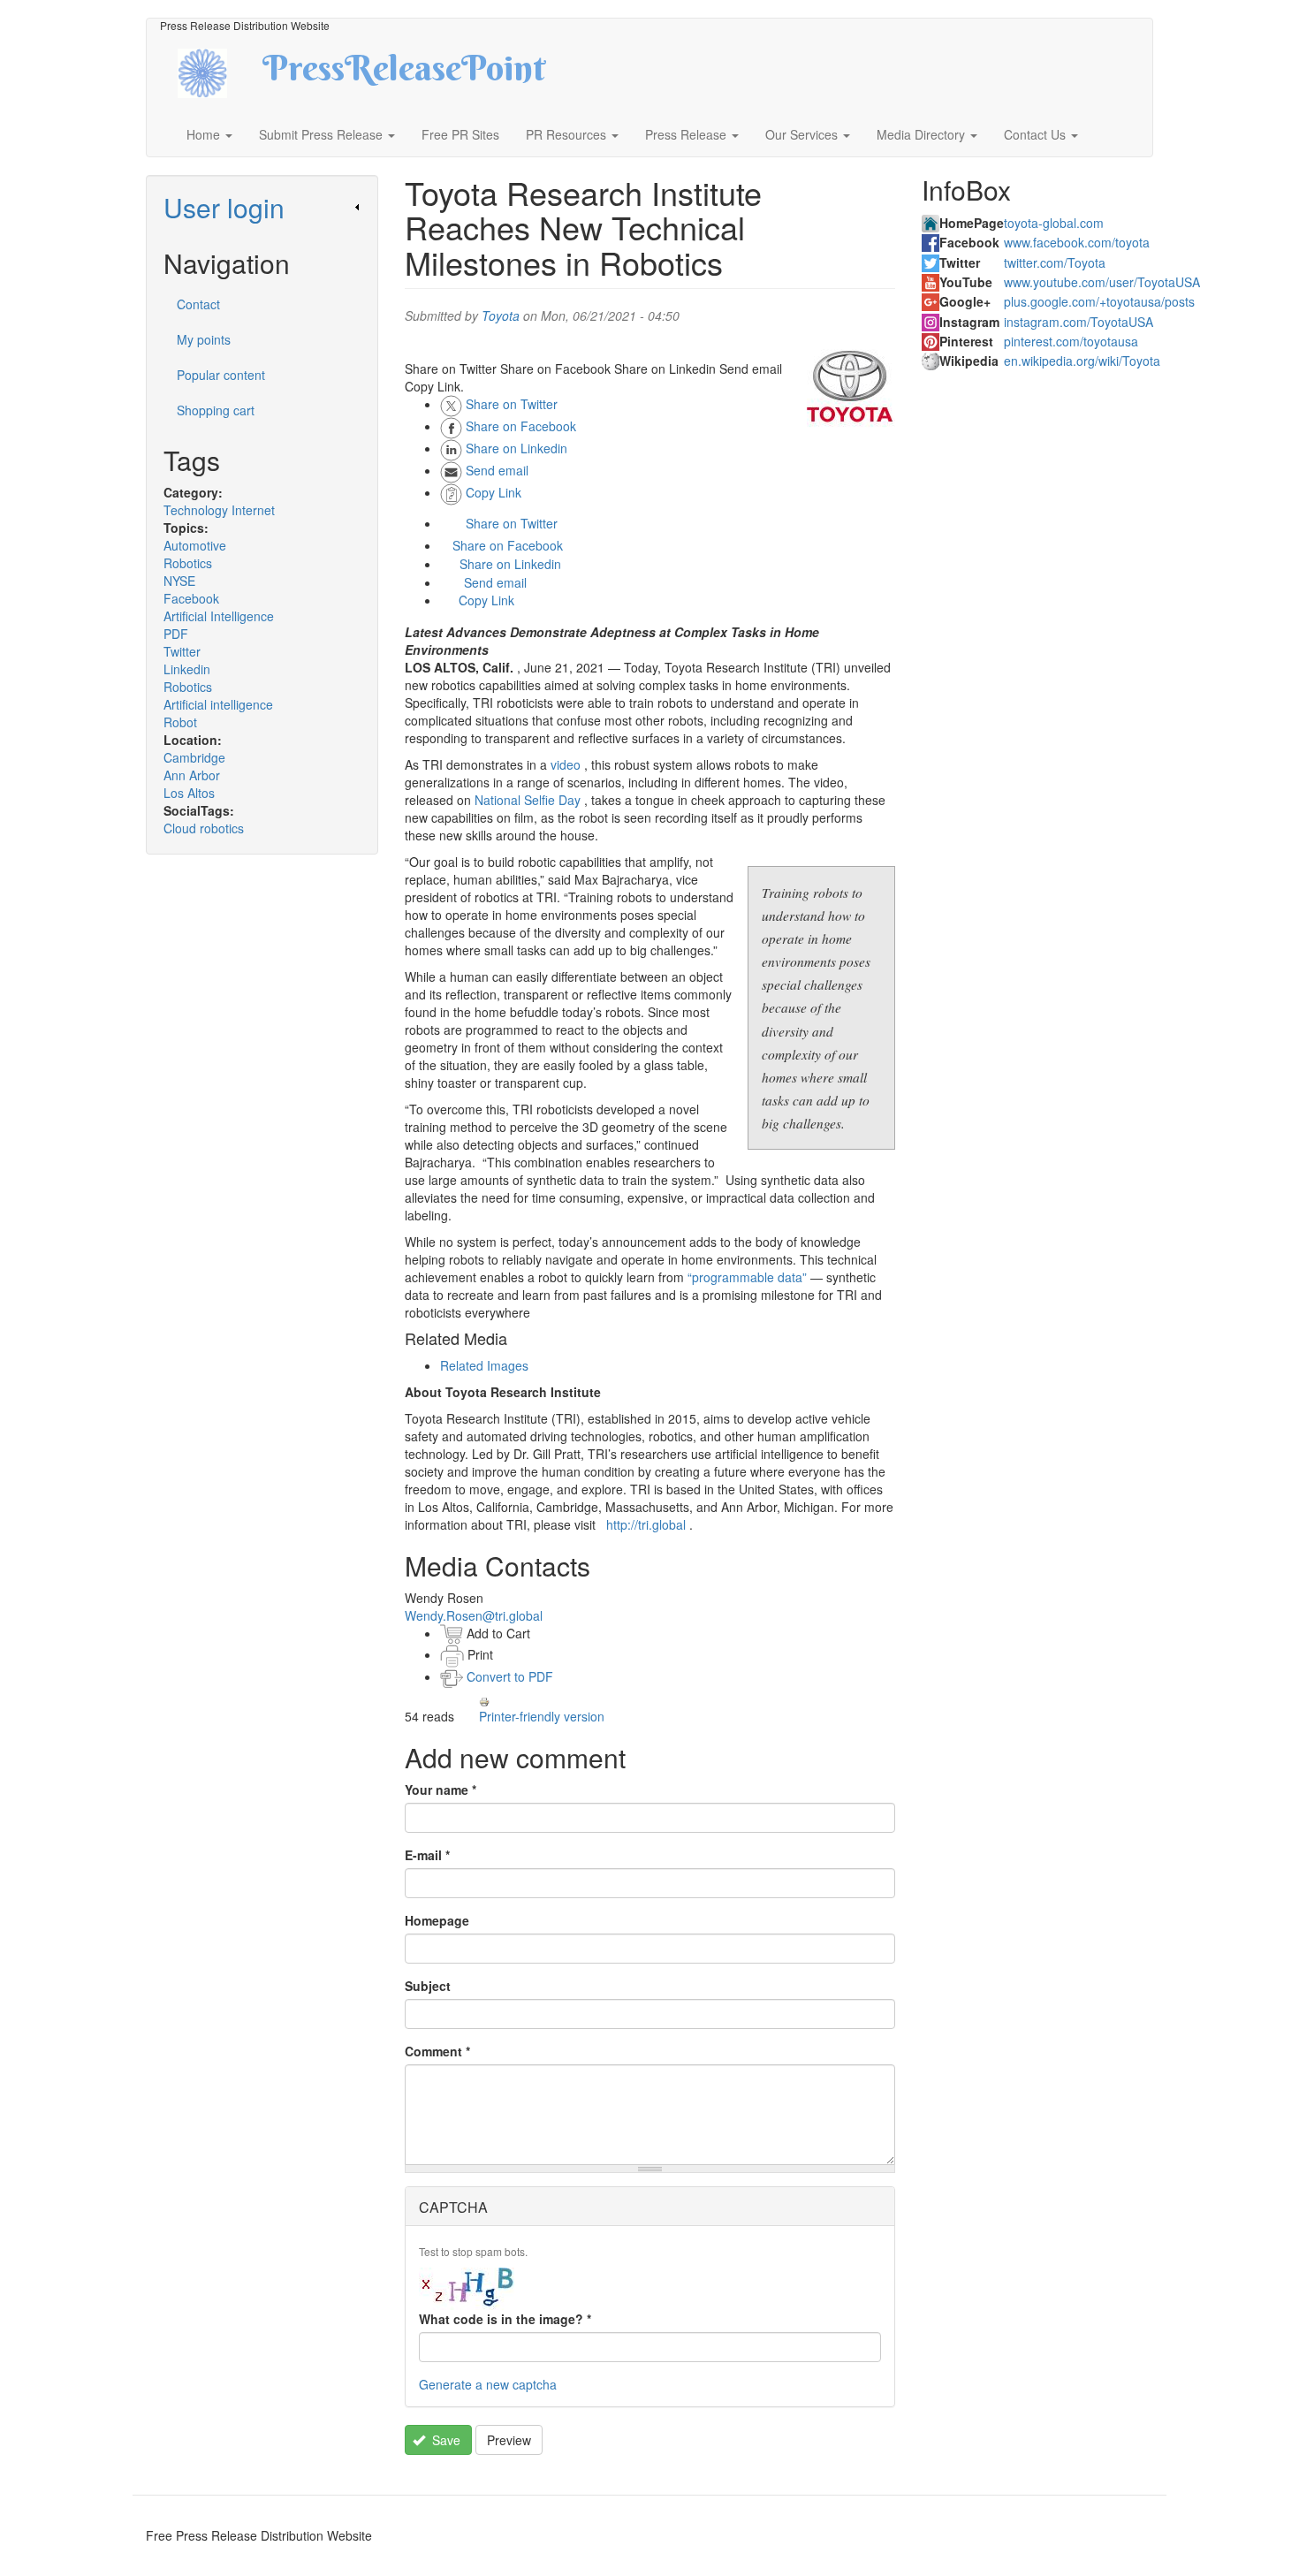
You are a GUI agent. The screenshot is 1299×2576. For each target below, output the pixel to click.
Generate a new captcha (488, 2384)
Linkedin (187, 669)
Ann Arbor (192, 775)
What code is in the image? (505, 2319)
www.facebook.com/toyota (1077, 242)
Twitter (182, 651)
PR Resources (568, 134)
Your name (441, 1790)
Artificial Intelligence (219, 616)
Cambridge (194, 757)
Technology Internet (219, 510)
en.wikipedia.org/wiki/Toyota (1082, 361)
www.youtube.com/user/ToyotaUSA (1102, 282)
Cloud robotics (204, 828)
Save (444, 2440)
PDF (176, 634)
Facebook (191, 598)
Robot (180, 722)
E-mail (427, 1855)
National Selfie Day (528, 800)
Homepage (437, 1920)
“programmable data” (747, 1277)
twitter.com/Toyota (1055, 262)
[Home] (218, 71)
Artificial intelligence (218, 704)
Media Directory (923, 134)
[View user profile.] (851, 386)
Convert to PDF (508, 1676)
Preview (509, 2440)
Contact (198, 304)
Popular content (221, 375)
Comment (437, 2051)
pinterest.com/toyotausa (1071, 341)
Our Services (803, 134)
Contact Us (1037, 134)
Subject (428, 1986)
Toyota (501, 315)
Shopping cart (216, 410)
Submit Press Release (323, 134)
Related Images (484, 1365)
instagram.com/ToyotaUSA (1079, 322)
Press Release (687, 134)
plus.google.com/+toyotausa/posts (1099, 301)
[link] (262, 207)
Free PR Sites (460, 134)
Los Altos (189, 793)
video (566, 764)
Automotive (195, 545)
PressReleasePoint (404, 74)
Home (205, 134)
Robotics (188, 563)
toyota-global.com (1054, 223)
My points (204, 339)
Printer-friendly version (542, 1716)
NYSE (179, 581)
